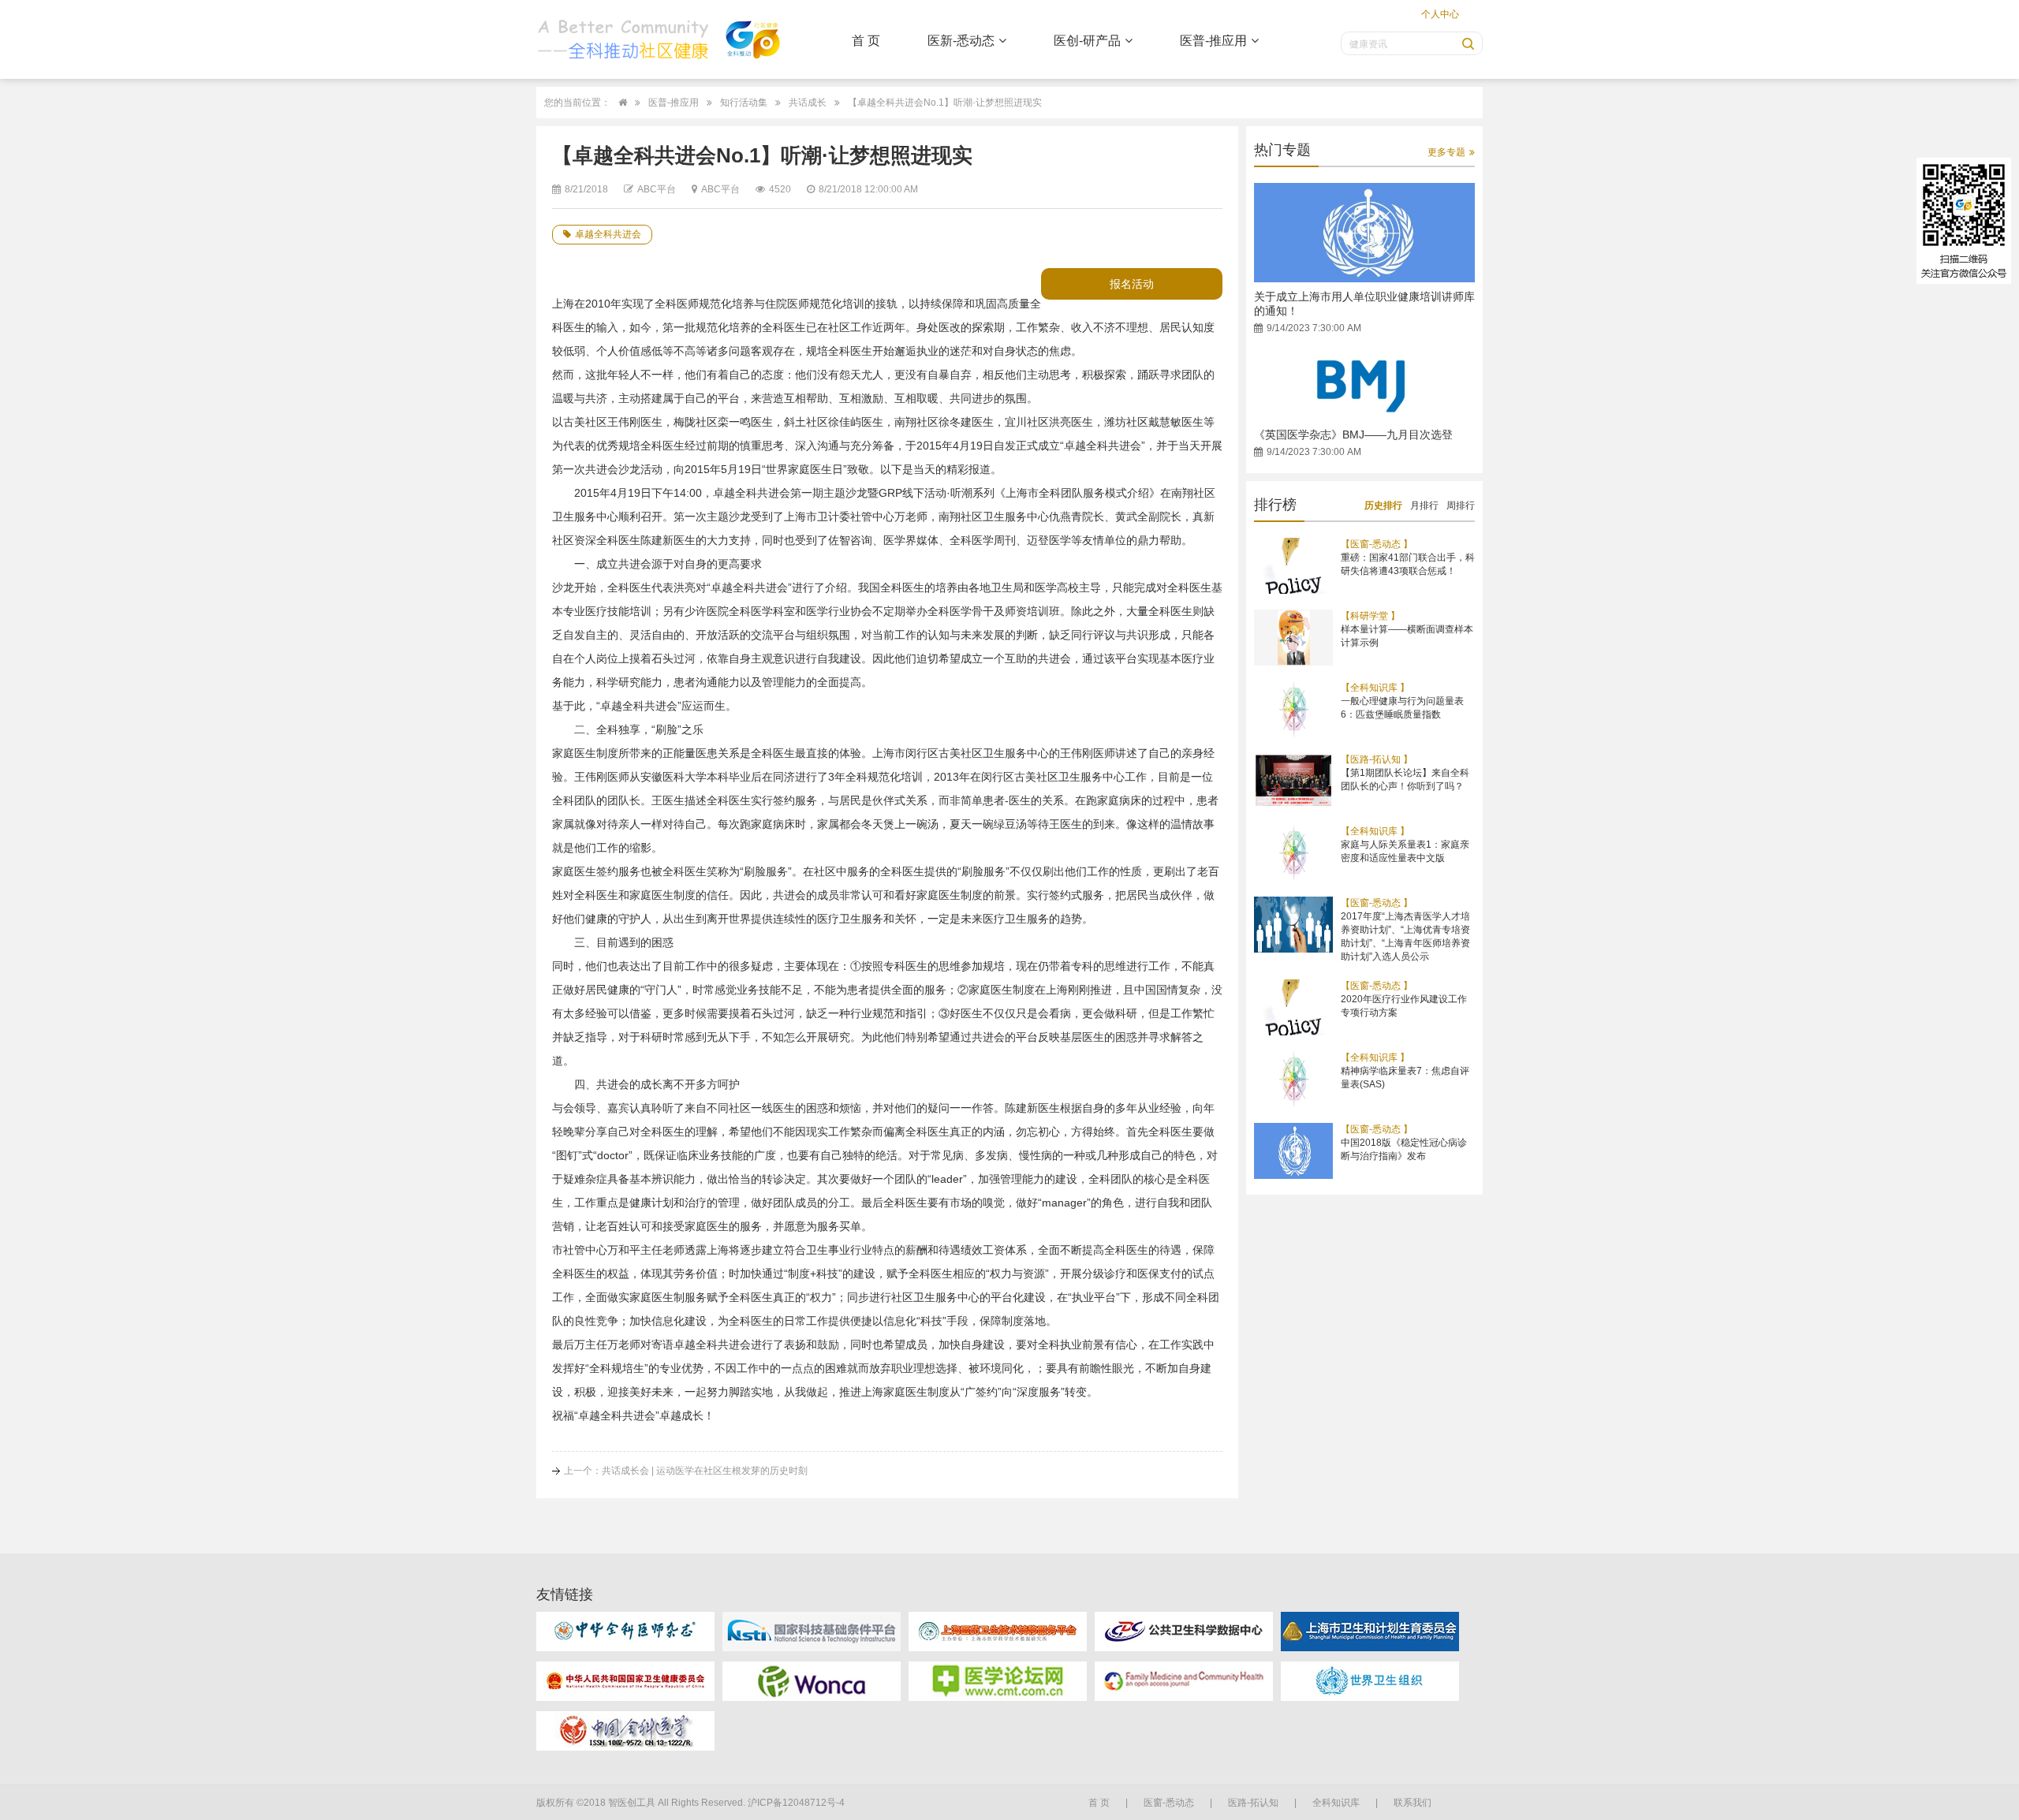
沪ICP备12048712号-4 (796, 1803)
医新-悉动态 (961, 41)
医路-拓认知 (1253, 1803)
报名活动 (1132, 284)
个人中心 (1440, 14)
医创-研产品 (1087, 41)
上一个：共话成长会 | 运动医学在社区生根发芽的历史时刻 (686, 1471)
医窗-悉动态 (1169, 1803)
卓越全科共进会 (608, 234)
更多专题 (1446, 152)
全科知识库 (1336, 1803)
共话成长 (808, 103)
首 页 (866, 41)
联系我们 (1413, 1803)
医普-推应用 (1213, 41)
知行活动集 (744, 103)
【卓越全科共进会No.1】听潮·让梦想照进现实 (945, 103)
